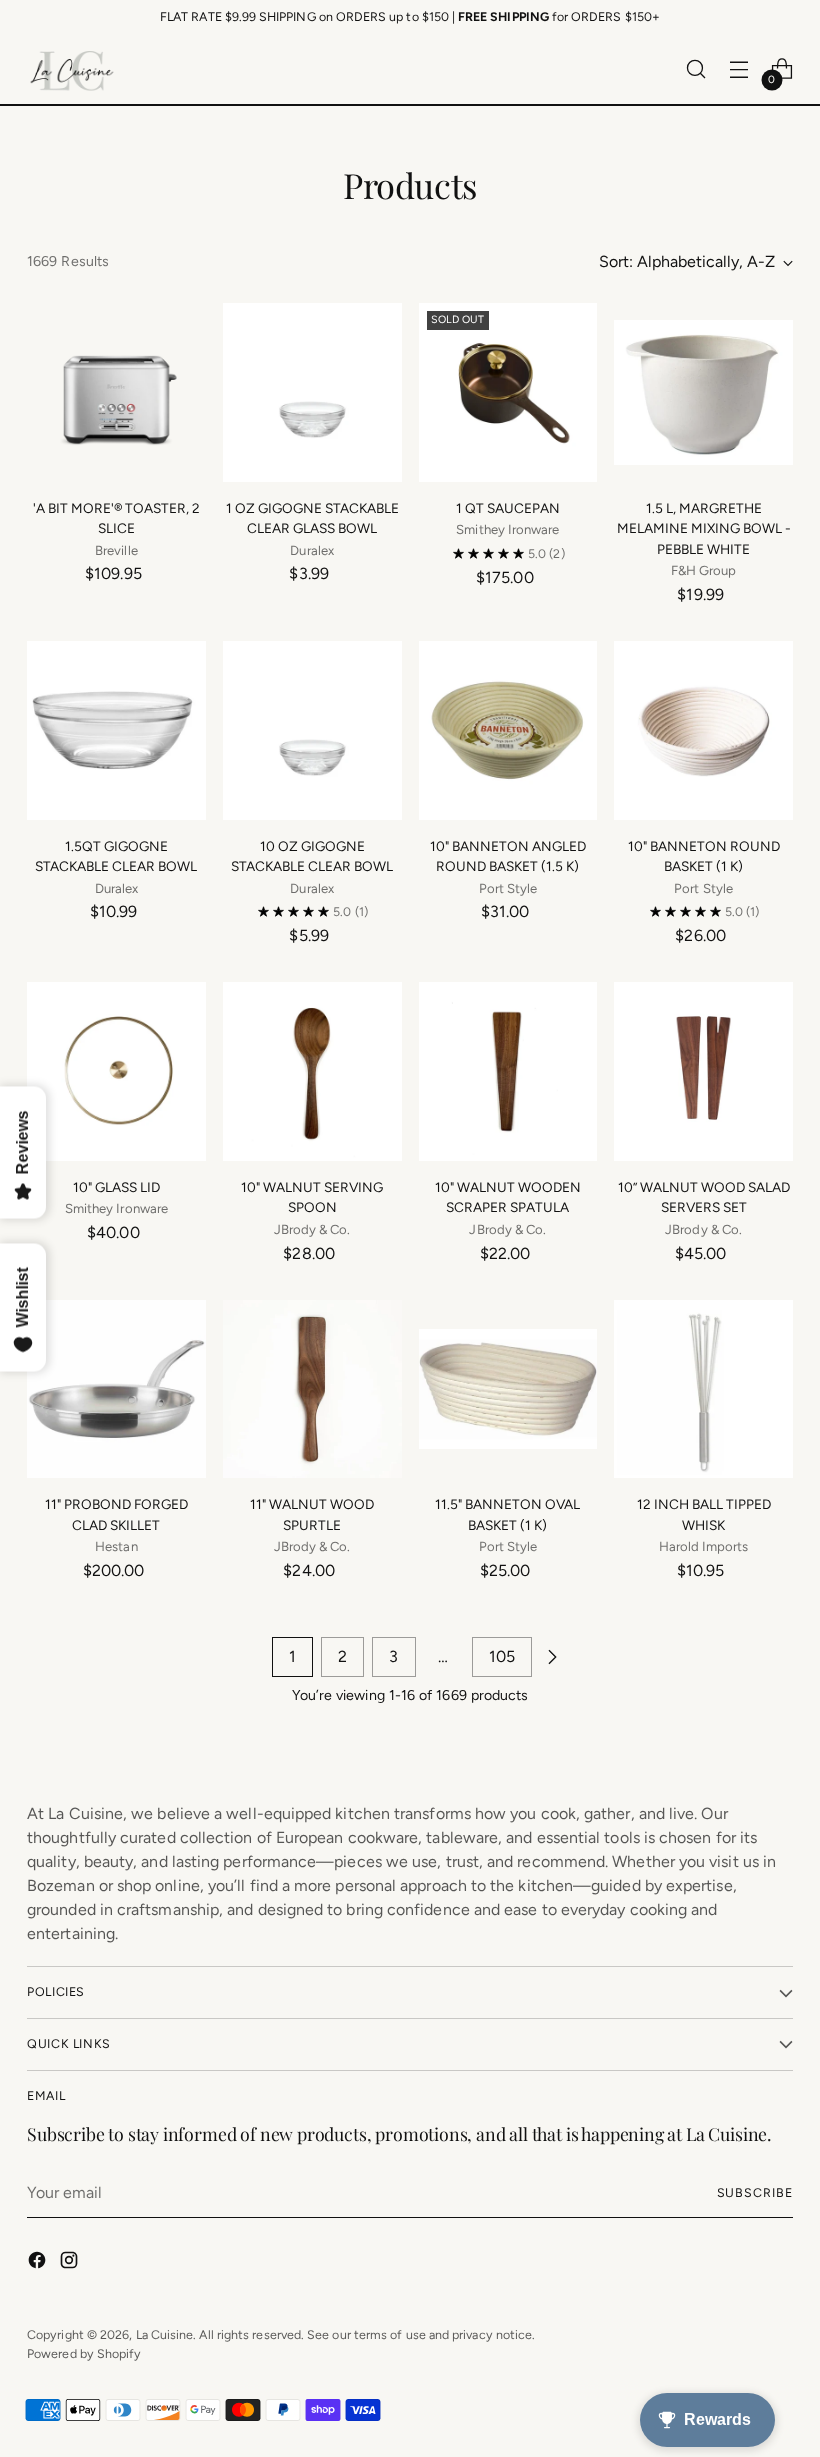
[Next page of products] (552, 1657)
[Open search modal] (696, 69)
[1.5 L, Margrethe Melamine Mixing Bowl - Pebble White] (703, 392)
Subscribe (755, 2192)
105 (502, 1656)
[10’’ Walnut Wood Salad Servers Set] (703, 1071)
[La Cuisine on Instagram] (71, 2263)
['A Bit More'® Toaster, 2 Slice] (116, 392)
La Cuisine (165, 2334)
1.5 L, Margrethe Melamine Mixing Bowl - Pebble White (704, 528)
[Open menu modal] (739, 69)
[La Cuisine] (72, 69)
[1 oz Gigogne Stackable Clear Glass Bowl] (312, 392)
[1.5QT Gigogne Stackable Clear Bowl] (116, 730)
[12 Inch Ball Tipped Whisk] (703, 1389)
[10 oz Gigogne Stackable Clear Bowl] (312, 730)
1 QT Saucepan (508, 508)
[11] (116, 1389)
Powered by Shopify (84, 2353)
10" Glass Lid (116, 1187)
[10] (508, 730)
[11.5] (508, 1389)
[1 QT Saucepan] (508, 392)
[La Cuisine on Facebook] (39, 2263)
